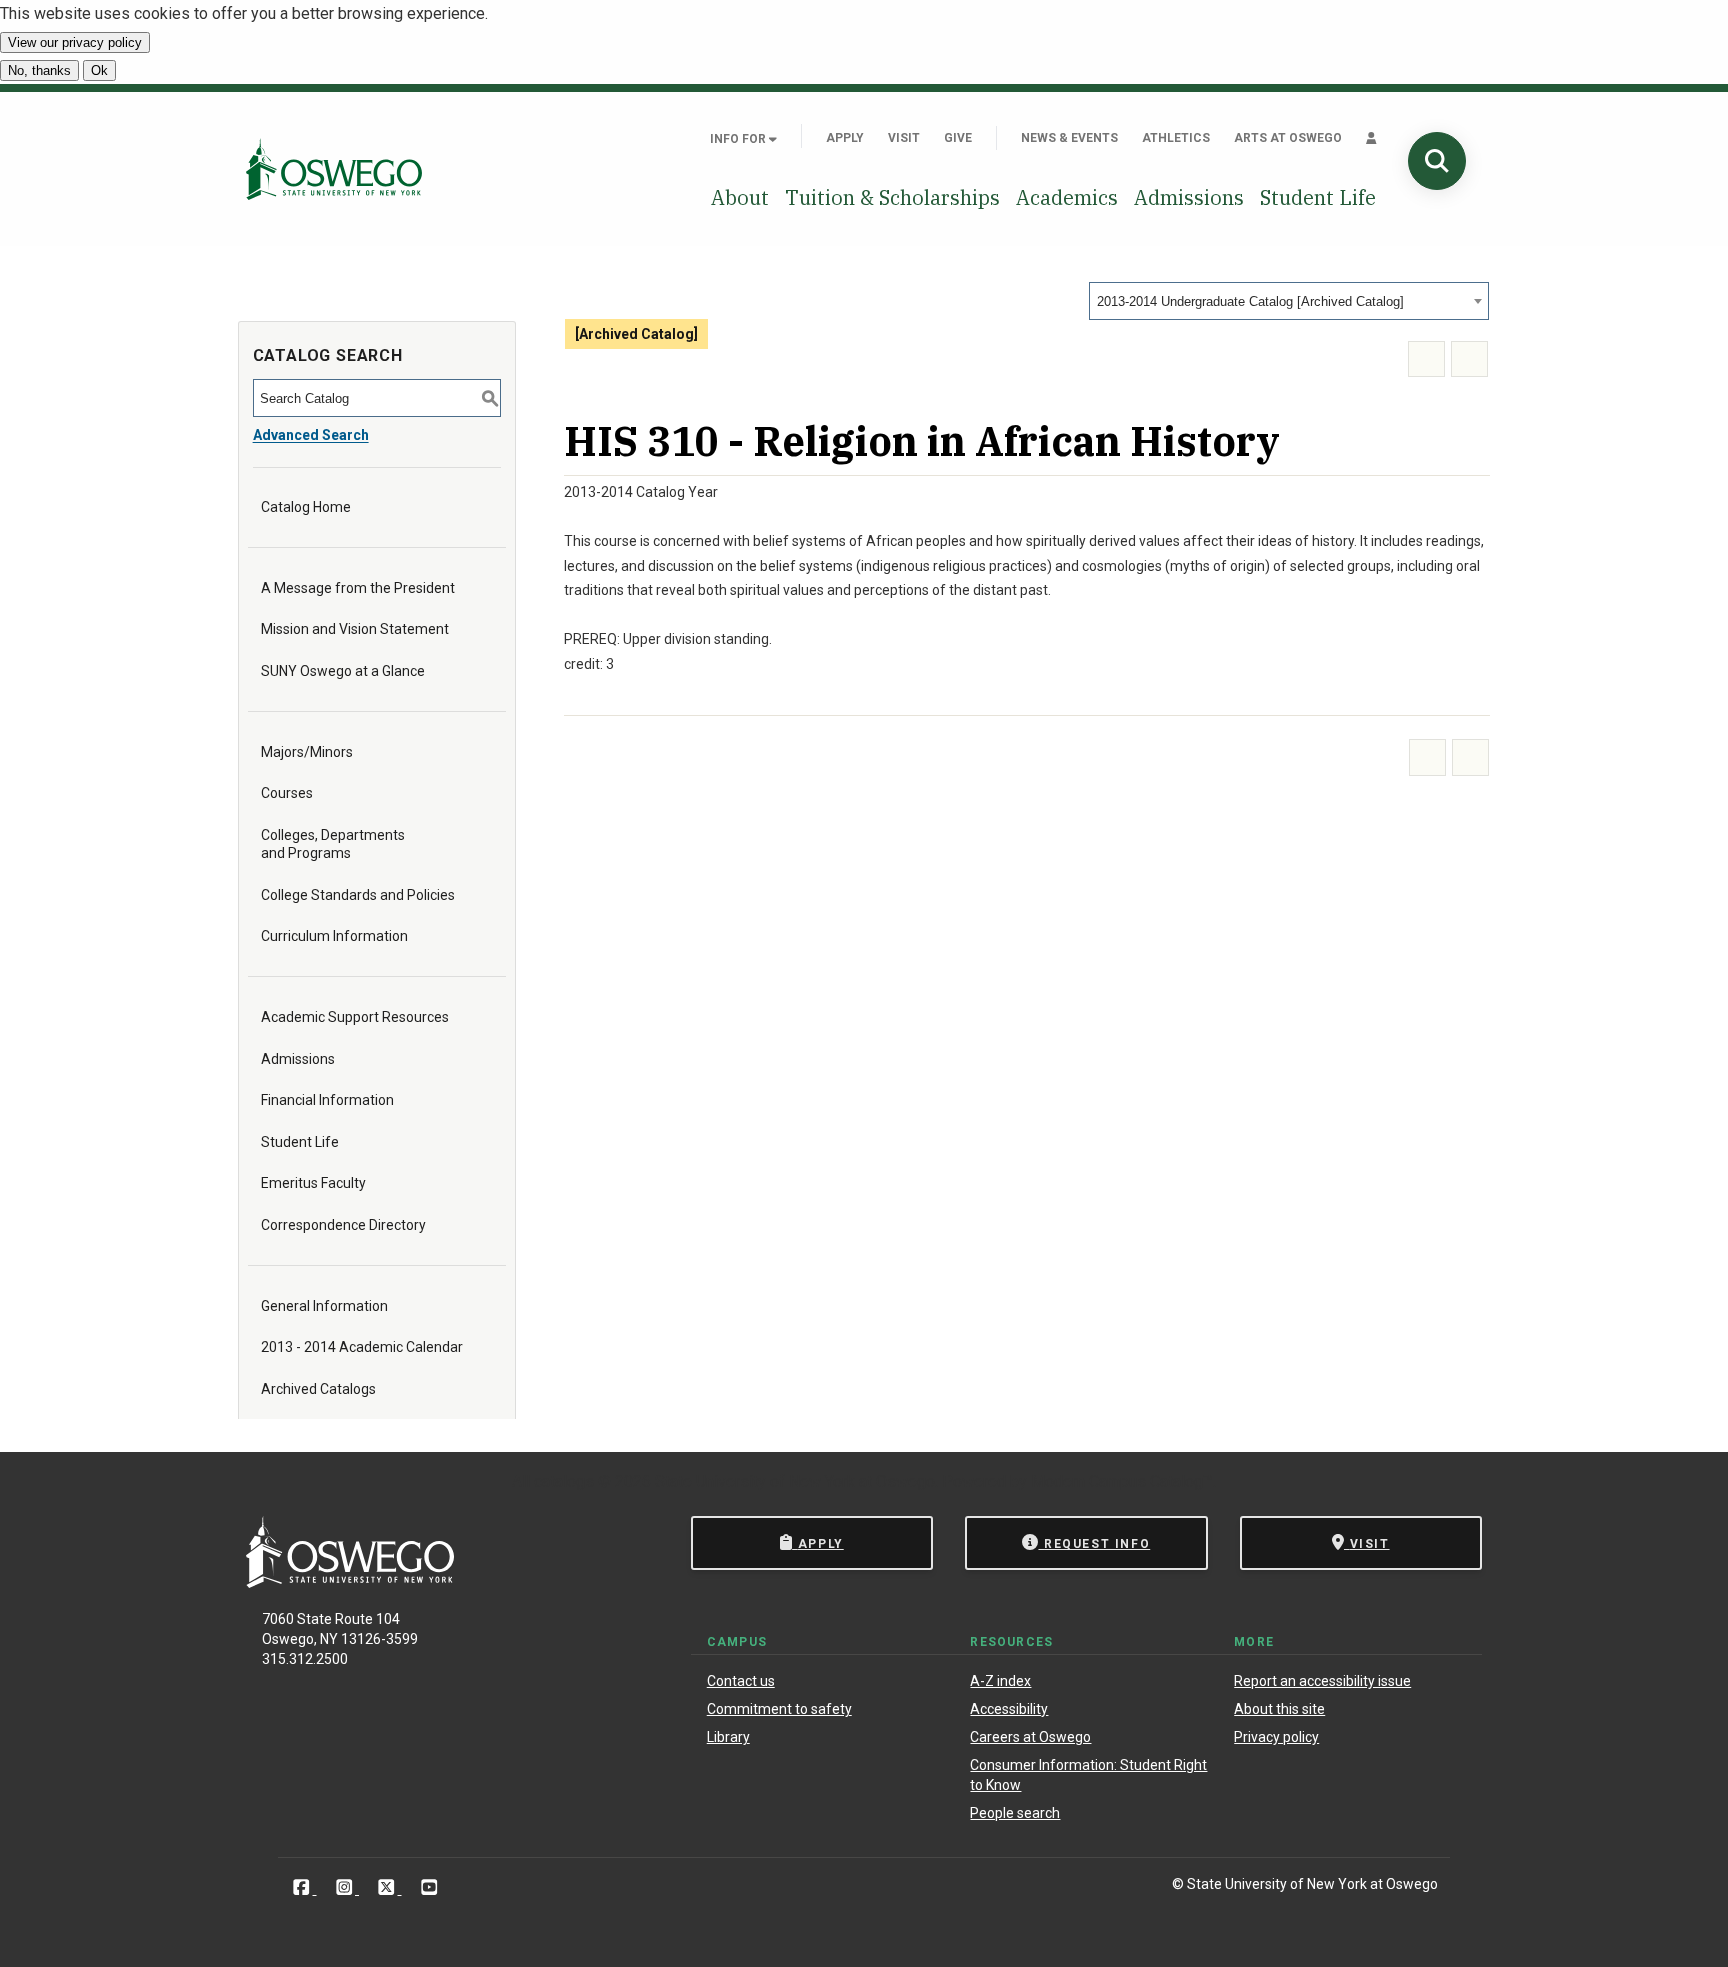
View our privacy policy (75, 42)
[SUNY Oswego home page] (334, 168)
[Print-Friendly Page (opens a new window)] (1426, 359)
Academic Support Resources (355, 1017)
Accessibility (1009, 1709)
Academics (1067, 197)
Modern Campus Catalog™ (1122, 1481)
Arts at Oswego (1288, 138)
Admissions (1189, 197)
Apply (845, 138)
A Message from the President (358, 588)
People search (1015, 1813)
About (740, 197)
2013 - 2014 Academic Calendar (362, 1347)
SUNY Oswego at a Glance (343, 671)
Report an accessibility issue (1322, 1681)
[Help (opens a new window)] (1469, 359)
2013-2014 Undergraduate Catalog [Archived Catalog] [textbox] (1250, 301)
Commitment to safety (779, 1709)
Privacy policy (1276, 1737)
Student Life (1318, 197)
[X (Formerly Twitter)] (388, 1887)
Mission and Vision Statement (355, 629)
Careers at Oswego (1030, 1737)
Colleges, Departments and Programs (333, 844)
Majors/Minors (307, 752)
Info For (739, 139)
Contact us (741, 1681)
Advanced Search (311, 435)
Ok (99, 70)
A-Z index (1000, 1681)
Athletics (1176, 138)
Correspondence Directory (343, 1225)
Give (958, 138)
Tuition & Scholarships (892, 197)
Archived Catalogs (318, 1389)
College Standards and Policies (358, 895)
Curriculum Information (334, 936)
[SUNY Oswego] (350, 1582)
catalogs (564, 1481)
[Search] (1437, 161)
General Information (324, 1306)
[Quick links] (1371, 138)
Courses (287, 793)
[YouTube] (429, 1887)
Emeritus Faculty (313, 1183)
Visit (904, 138)
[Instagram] (346, 1887)
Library (728, 1737)
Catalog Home (306, 507)
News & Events (1069, 138)
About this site (1279, 1709)
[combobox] (1289, 301)
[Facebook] (303, 1887)
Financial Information (327, 1100)
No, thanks (39, 70)
